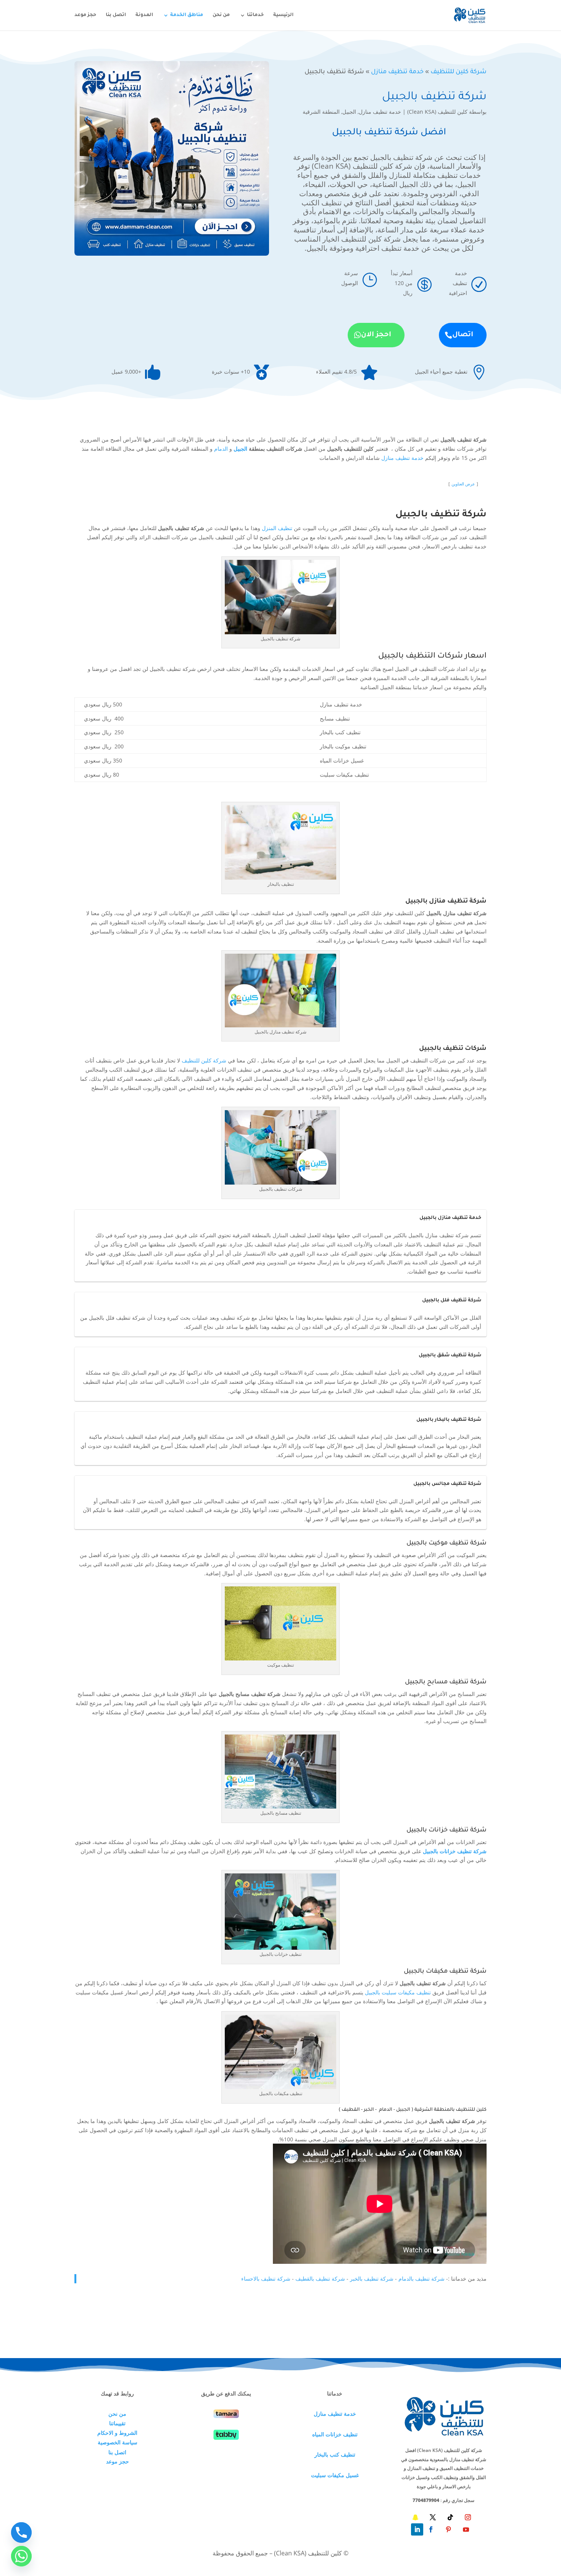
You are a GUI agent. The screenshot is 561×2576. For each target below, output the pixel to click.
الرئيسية (283, 15)
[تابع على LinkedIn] (417, 2529)
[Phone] (21, 2532)
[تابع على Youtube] (466, 2529)
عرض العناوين (463, 484)
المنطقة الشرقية (321, 112)
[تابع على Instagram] (468, 2517)
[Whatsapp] (21, 2556)
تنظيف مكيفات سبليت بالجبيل (398, 1992)
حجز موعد (85, 15)
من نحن (221, 15)
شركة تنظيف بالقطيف (320, 2279)
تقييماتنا (117, 2423)
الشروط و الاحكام (117, 2433)
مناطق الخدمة (187, 15)
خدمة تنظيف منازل (397, 72)
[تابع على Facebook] (431, 2529)
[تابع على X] (433, 2517)
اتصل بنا (116, 15)
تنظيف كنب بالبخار (335, 2454)
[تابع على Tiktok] (450, 2517)
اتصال (463, 335)
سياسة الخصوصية (118, 2442)
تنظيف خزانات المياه (335, 2434)
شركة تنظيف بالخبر (372, 2279)
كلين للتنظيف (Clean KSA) (437, 112)
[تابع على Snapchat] (415, 2517)
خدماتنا (255, 15)
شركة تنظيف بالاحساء (266, 2279)
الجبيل (349, 112)
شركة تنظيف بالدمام (422, 2279)
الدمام (221, 449)
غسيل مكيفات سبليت (335, 2475)
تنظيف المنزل (277, 528)
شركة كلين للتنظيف (459, 72)
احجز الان (376, 335)
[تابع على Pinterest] (448, 2529)
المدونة (144, 15)
